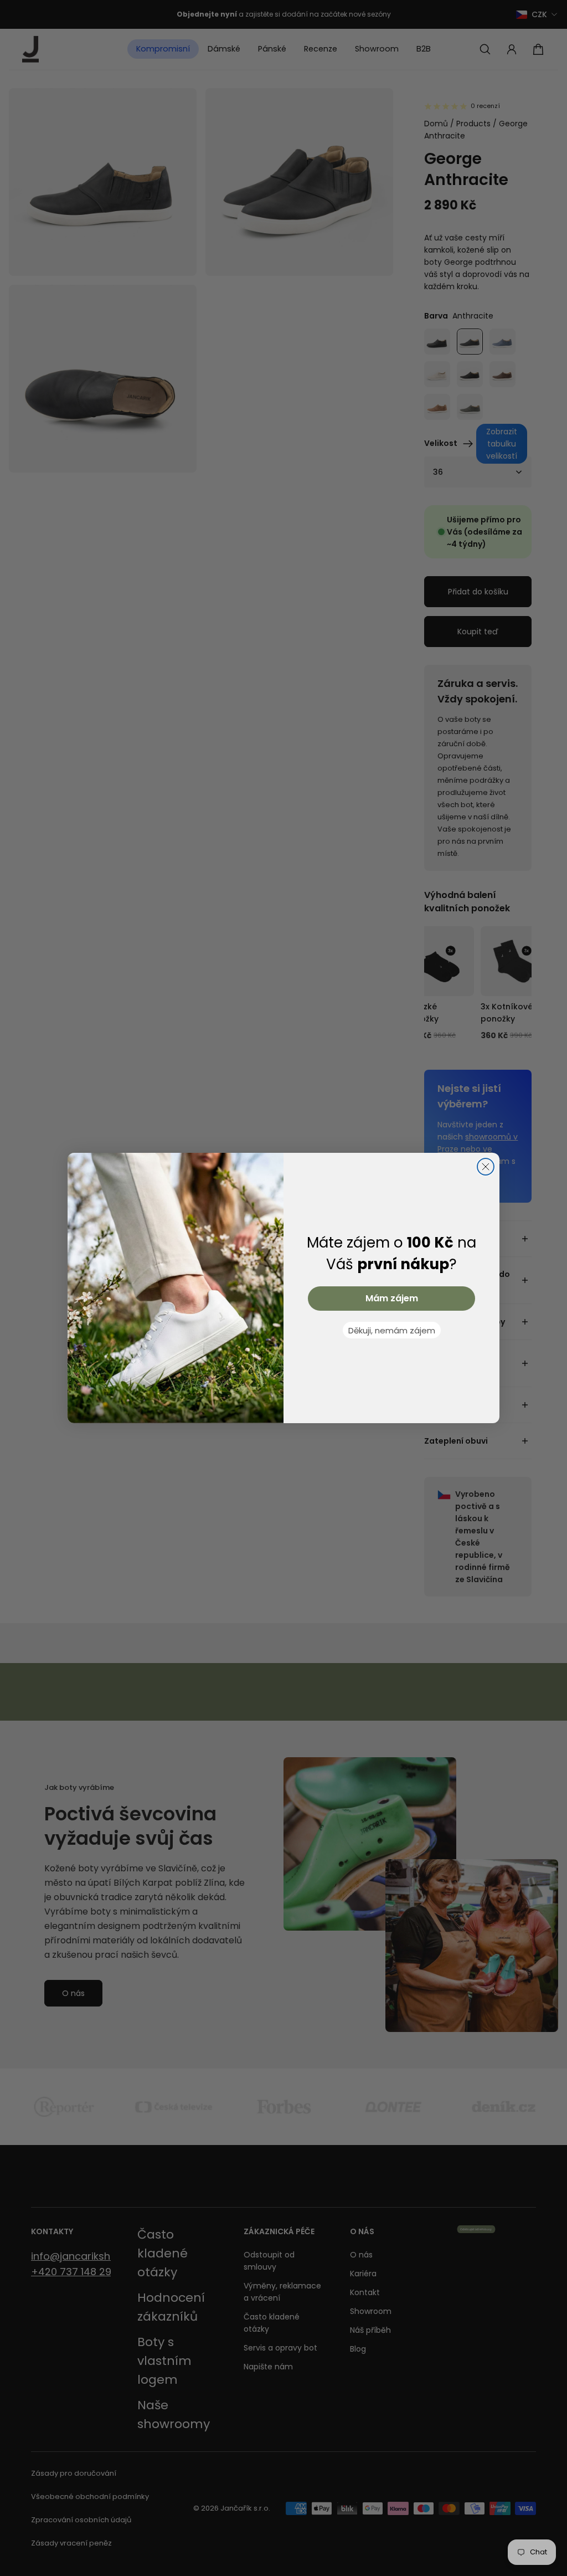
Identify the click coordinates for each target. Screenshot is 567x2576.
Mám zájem (392, 1298)
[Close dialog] (486, 1167)
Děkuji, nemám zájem (392, 1330)
